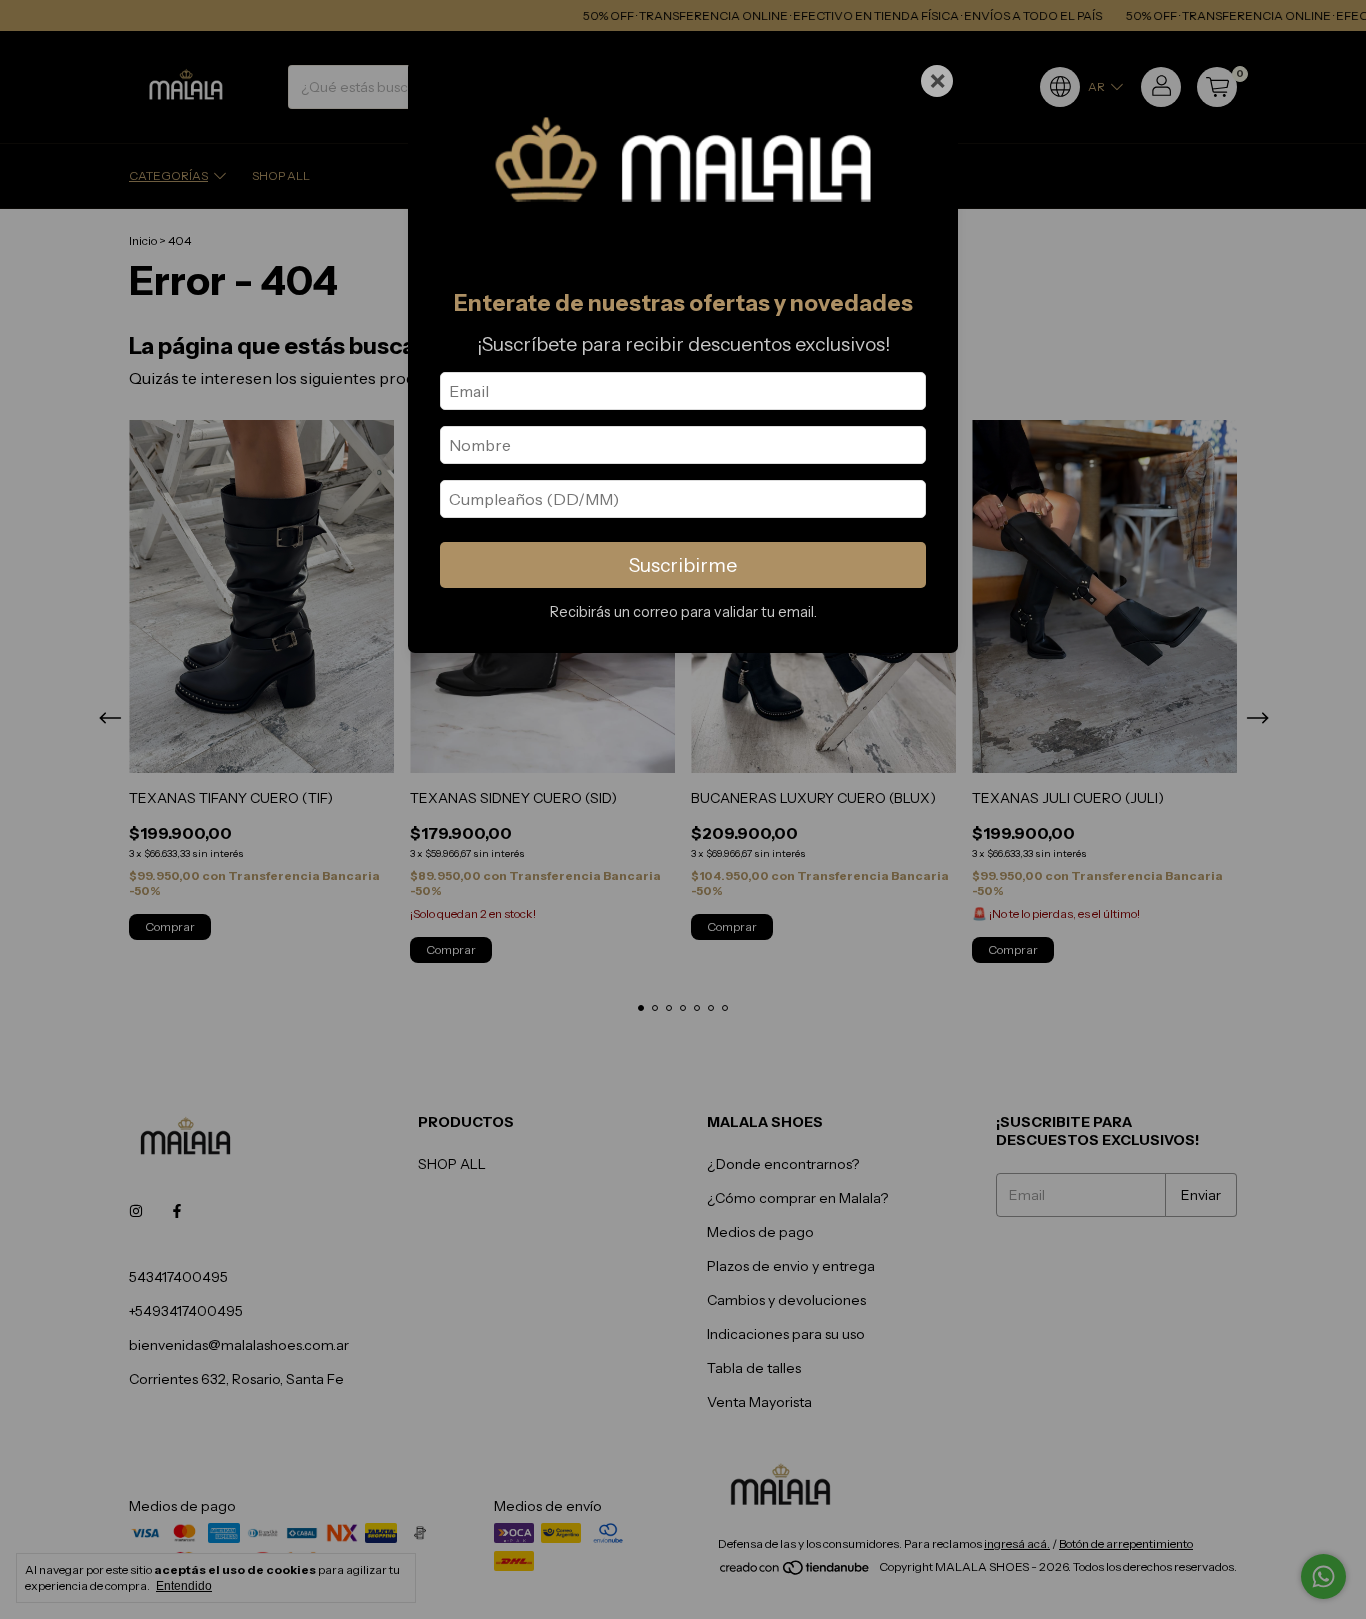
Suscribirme (683, 565)
